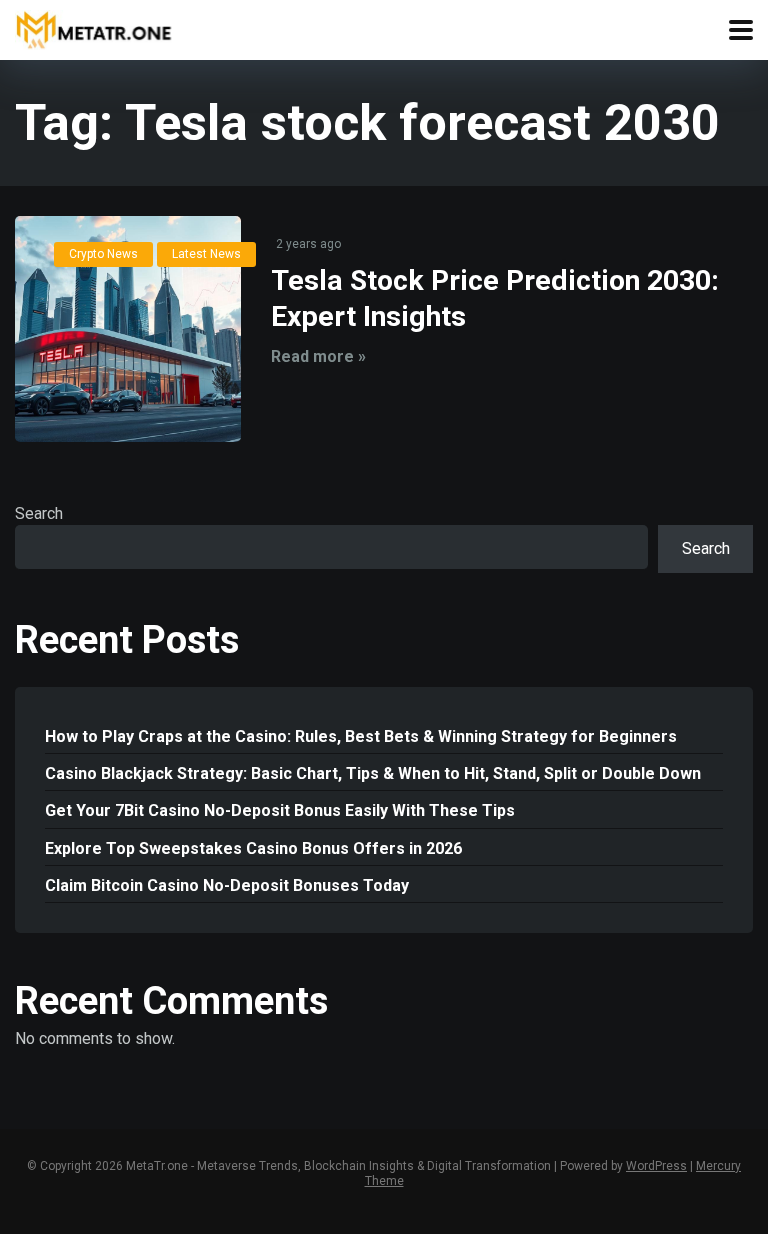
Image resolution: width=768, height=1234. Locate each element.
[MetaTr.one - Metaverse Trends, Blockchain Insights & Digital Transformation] (93, 27)
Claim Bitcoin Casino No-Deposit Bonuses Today (227, 885)
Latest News (206, 254)
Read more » (318, 356)
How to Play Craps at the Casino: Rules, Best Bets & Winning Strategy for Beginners (361, 736)
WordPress (656, 1166)
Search (39, 513)
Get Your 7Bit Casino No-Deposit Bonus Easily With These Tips (280, 810)
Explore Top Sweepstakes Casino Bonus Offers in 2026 (253, 848)
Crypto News (103, 254)
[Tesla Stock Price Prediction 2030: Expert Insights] (128, 329)
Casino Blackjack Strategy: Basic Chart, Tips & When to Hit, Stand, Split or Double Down (373, 773)
